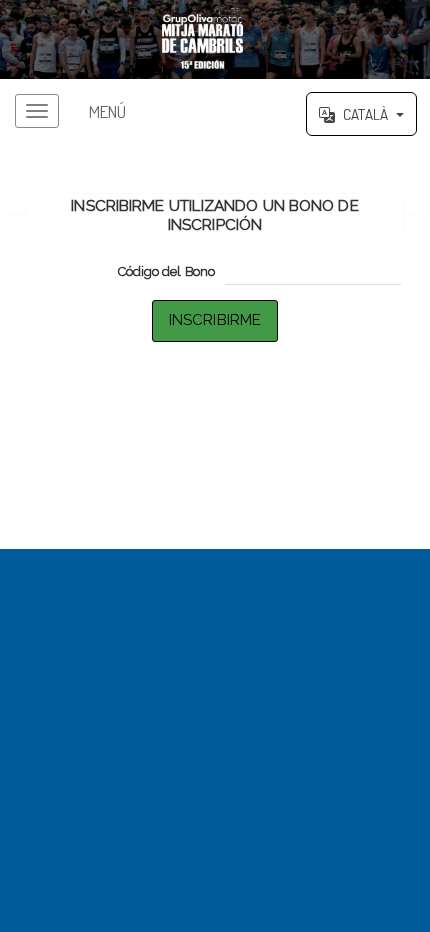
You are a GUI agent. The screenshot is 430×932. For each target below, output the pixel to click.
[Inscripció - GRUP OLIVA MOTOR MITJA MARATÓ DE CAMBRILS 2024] (215, 39)
